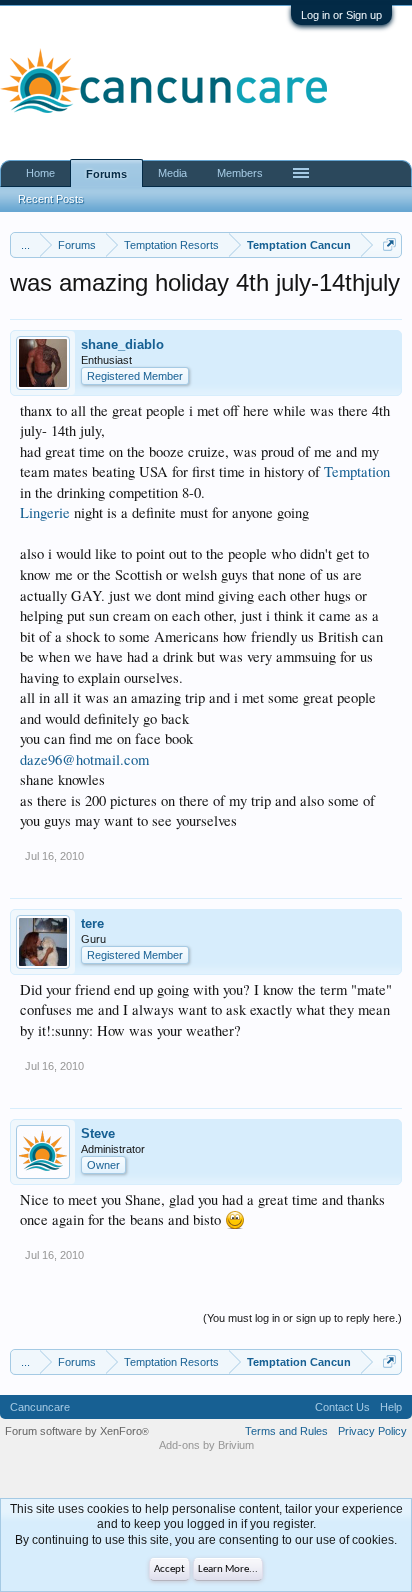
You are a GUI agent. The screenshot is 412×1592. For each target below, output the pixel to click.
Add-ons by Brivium (206, 1445)
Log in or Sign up (341, 15)
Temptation (357, 471)
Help (391, 1407)
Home (40, 173)
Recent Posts (51, 199)
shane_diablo (122, 344)
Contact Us (342, 1407)
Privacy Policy (372, 1431)
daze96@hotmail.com (84, 759)
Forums (106, 174)
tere (92, 923)
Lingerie (45, 512)
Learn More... (228, 1569)
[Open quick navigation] (389, 244)
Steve (98, 1133)
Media (172, 173)
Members (240, 173)
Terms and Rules (286, 1431)
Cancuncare (40, 1407)
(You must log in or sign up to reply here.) (302, 1318)
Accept (169, 1569)
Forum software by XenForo (77, 1431)
